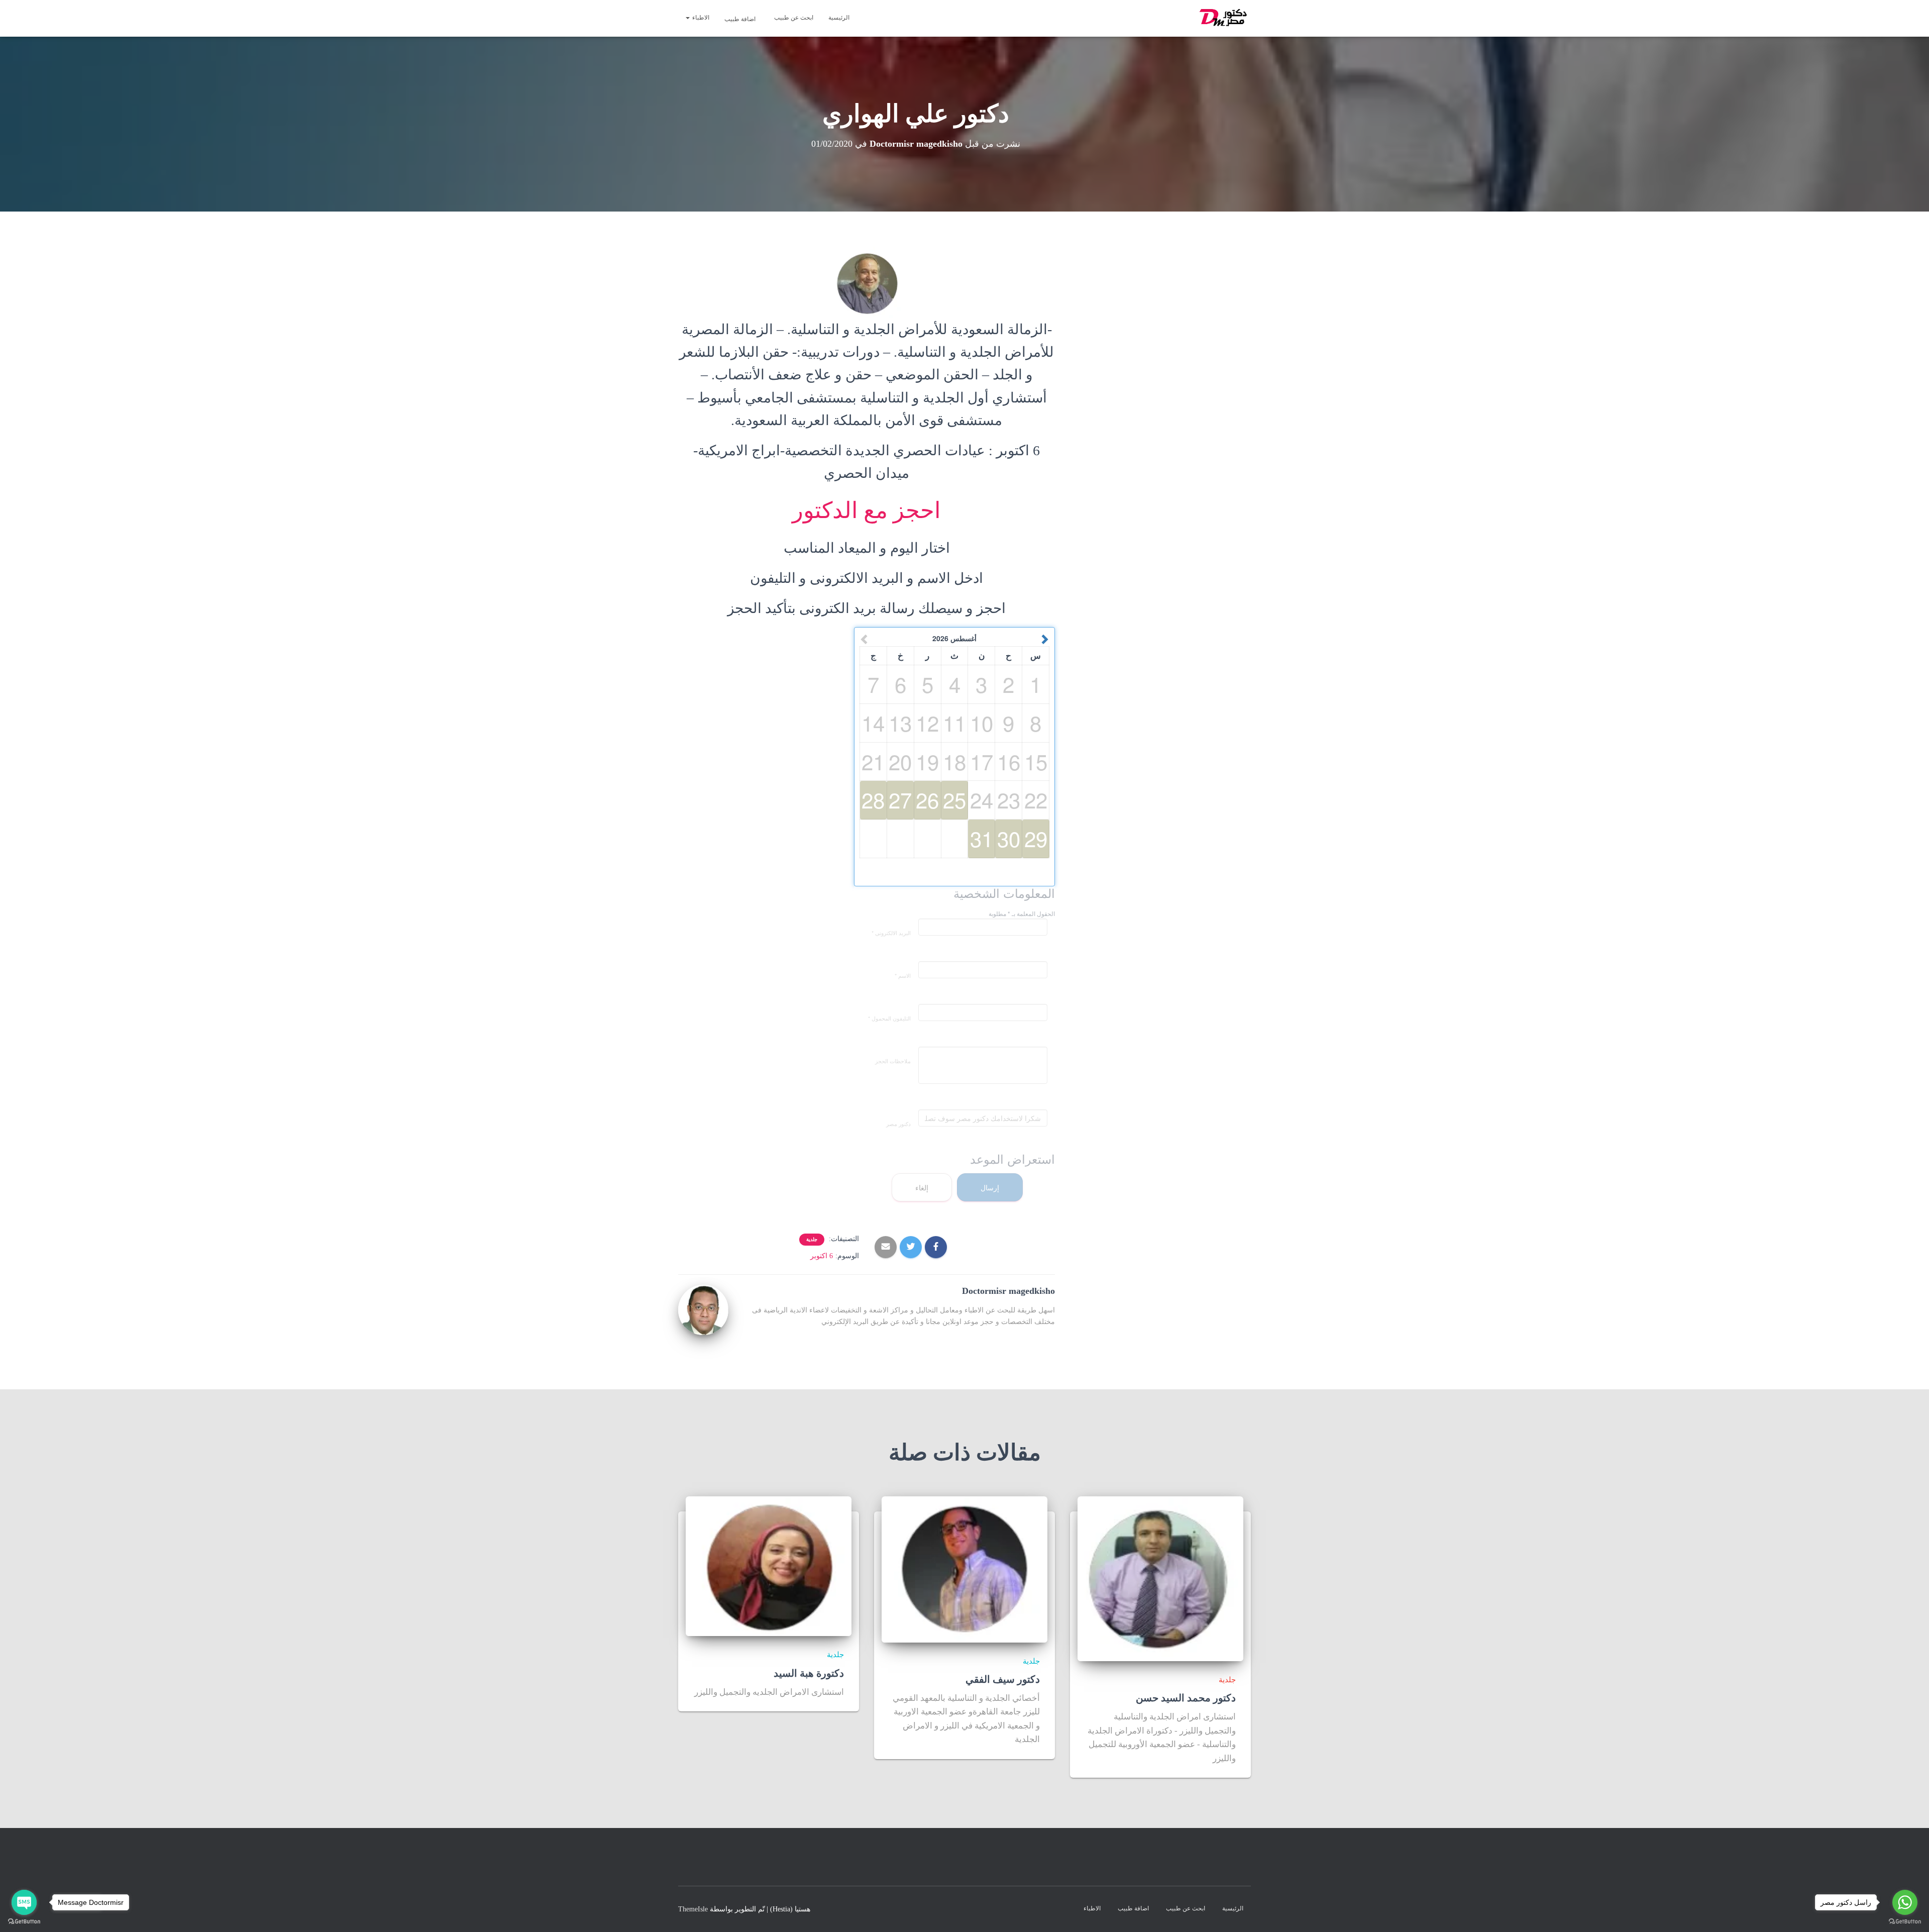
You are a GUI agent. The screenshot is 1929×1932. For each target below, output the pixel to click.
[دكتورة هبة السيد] (769, 1565)
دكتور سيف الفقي (1003, 1679)
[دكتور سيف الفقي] (964, 1569)
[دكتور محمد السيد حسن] (1160, 1578)
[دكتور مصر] (1224, 19)
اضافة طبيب (741, 19)
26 (927, 799)
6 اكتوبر (822, 1256)
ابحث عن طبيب (794, 18)
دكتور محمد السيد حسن (1186, 1698)
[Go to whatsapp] (1905, 1902)
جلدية (812, 1239)
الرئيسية (839, 18)
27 (900, 799)
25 (954, 799)
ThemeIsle (693, 1909)
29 (1036, 838)
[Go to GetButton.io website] (1905, 1922)
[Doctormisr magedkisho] (703, 1309)
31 (982, 838)
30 (1009, 838)
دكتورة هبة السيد (809, 1673)
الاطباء (700, 18)
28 (873, 799)
